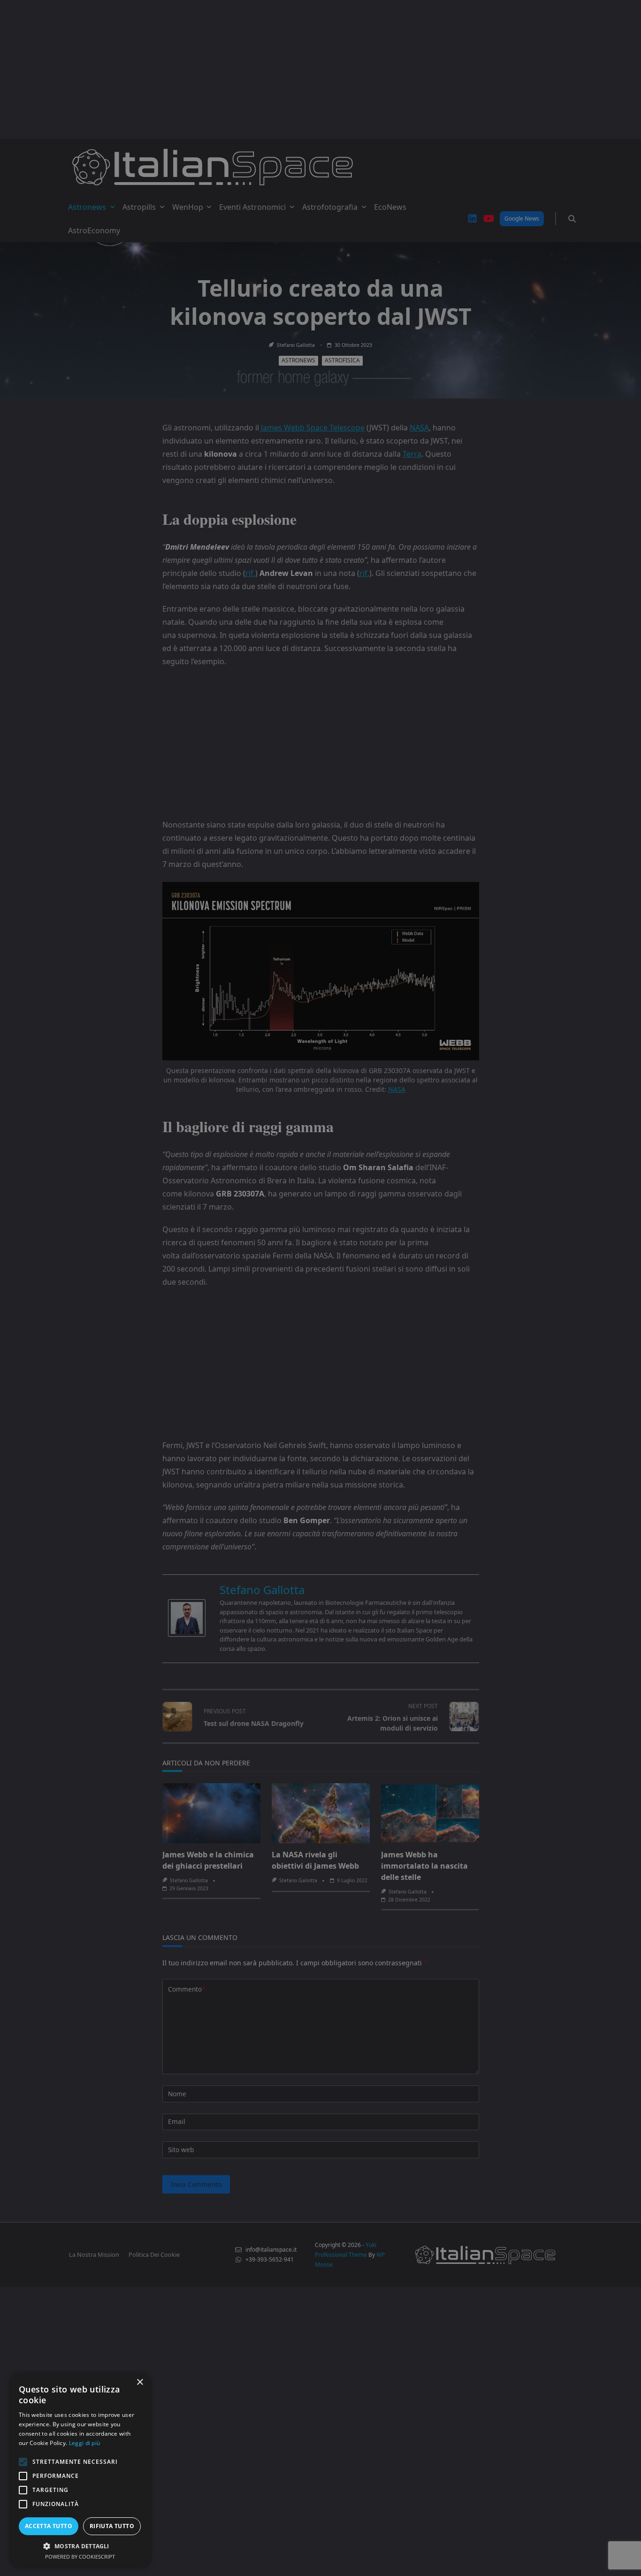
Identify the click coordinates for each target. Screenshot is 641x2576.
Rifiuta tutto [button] (112, 2526)
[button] (80, 2546)
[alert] (320, 1288)
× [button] (140, 2382)
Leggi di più (85, 2443)
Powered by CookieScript (80, 2557)
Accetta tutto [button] (49, 2526)
